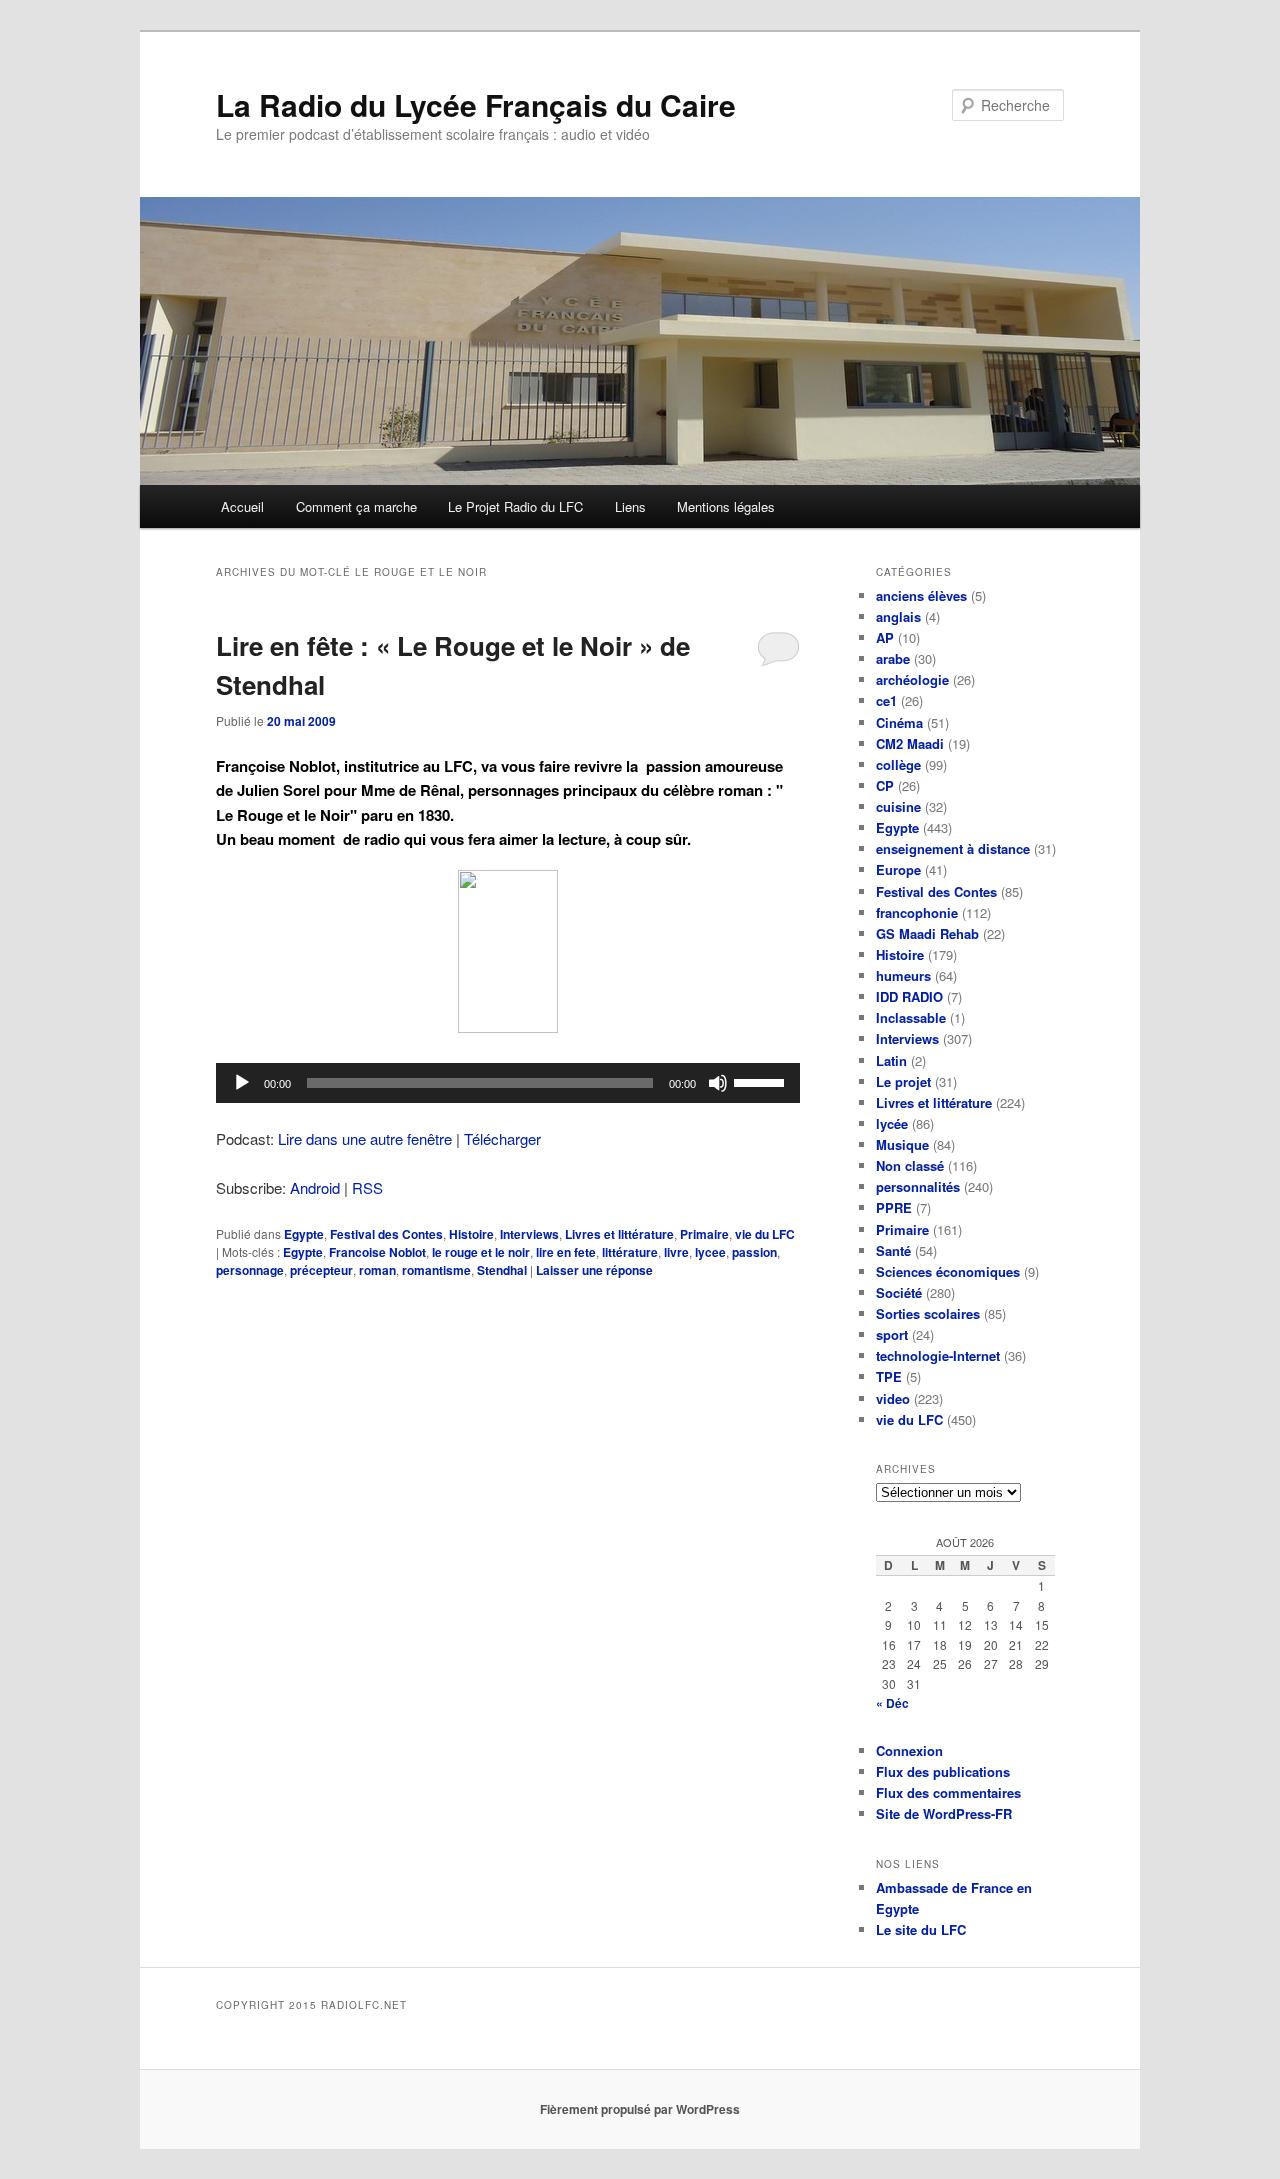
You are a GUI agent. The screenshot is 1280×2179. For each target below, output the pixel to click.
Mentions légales (726, 506)
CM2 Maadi (910, 743)
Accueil (242, 506)
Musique (902, 1144)
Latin (891, 1060)
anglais (898, 616)
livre (676, 1252)
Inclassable (911, 1017)
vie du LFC (765, 1234)
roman (377, 1270)
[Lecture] (242, 1083)
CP (885, 785)
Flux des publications (943, 1771)
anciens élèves (921, 595)
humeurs (903, 975)
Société (899, 1292)
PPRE (894, 1207)
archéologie (912, 679)
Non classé (910, 1165)
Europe (898, 869)
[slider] (762, 1081)
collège (898, 764)
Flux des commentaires (948, 1792)
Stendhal (502, 1270)
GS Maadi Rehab (927, 933)
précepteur (321, 1270)
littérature (630, 1252)
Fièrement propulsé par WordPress (640, 2109)
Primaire (704, 1234)
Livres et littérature (619, 1234)
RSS (367, 1187)
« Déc (892, 1703)
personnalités (918, 1186)
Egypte (304, 1234)
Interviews (529, 1234)
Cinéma (899, 722)
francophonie (917, 912)
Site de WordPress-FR (944, 1813)
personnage (250, 1270)
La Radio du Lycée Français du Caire (476, 104)
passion (754, 1252)
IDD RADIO (909, 996)
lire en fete (566, 1252)
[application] (508, 1083)
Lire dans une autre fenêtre (365, 1138)
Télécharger (502, 1138)
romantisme (436, 1270)
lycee (710, 1252)
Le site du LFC (921, 1929)
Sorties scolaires (928, 1313)
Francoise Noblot (377, 1252)
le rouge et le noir (481, 1252)
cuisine (898, 806)
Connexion (909, 1750)
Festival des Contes (386, 1234)
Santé (893, 1250)
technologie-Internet (938, 1355)
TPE (889, 1376)
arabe (893, 658)
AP (885, 637)
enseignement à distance (953, 848)
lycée (892, 1123)
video (893, 1398)
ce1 (886, 700)
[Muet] (718, 1083)
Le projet (903, 1081)
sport (892, 1334)
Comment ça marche (356, 506)
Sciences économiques (948, 1271)
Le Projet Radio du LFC (515, 506)
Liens (630, 506)
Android (315, 1187)
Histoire (471, 1234)
